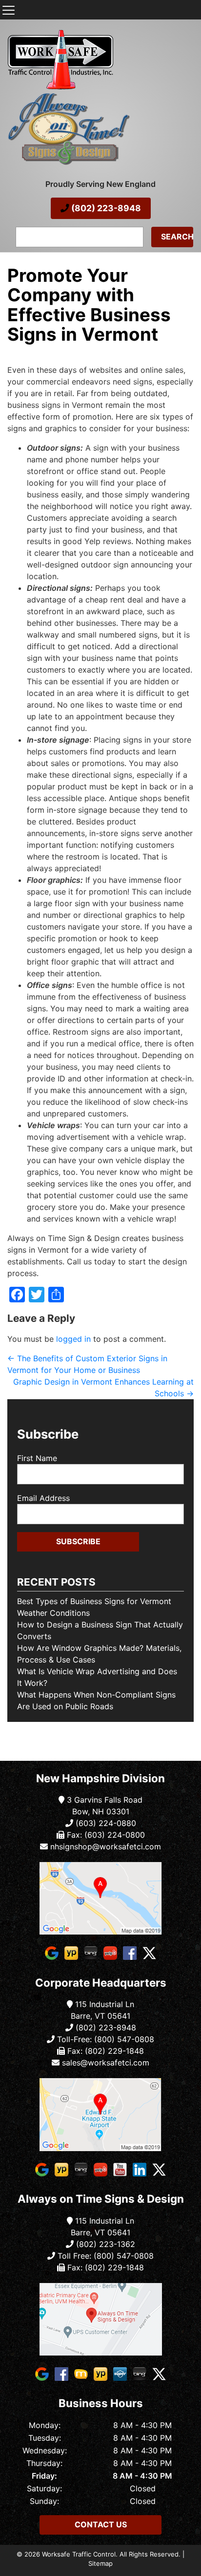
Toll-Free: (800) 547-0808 (104, 2039)
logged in (73, 1339)
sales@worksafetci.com (106, 2063)
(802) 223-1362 (104, 2244)
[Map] (100, 1898)
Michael (19, 350)
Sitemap (100, 2563)
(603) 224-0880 (105, 1823)
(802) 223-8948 (105, 208)
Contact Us (101, 2524)
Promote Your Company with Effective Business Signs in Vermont (89, 305)
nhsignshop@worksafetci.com (106, 1846)
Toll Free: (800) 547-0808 (104, 2256)
